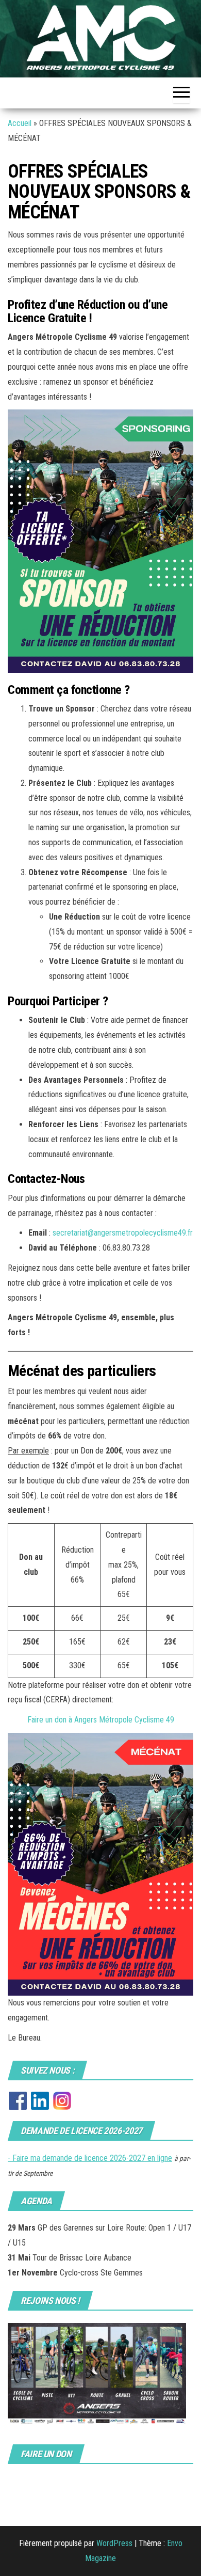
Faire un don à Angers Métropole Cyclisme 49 (101, 1720)
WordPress (114, 2543)
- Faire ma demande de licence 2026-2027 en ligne (90, 2158)
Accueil (20, 123)
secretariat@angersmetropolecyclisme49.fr (123, 1233)
